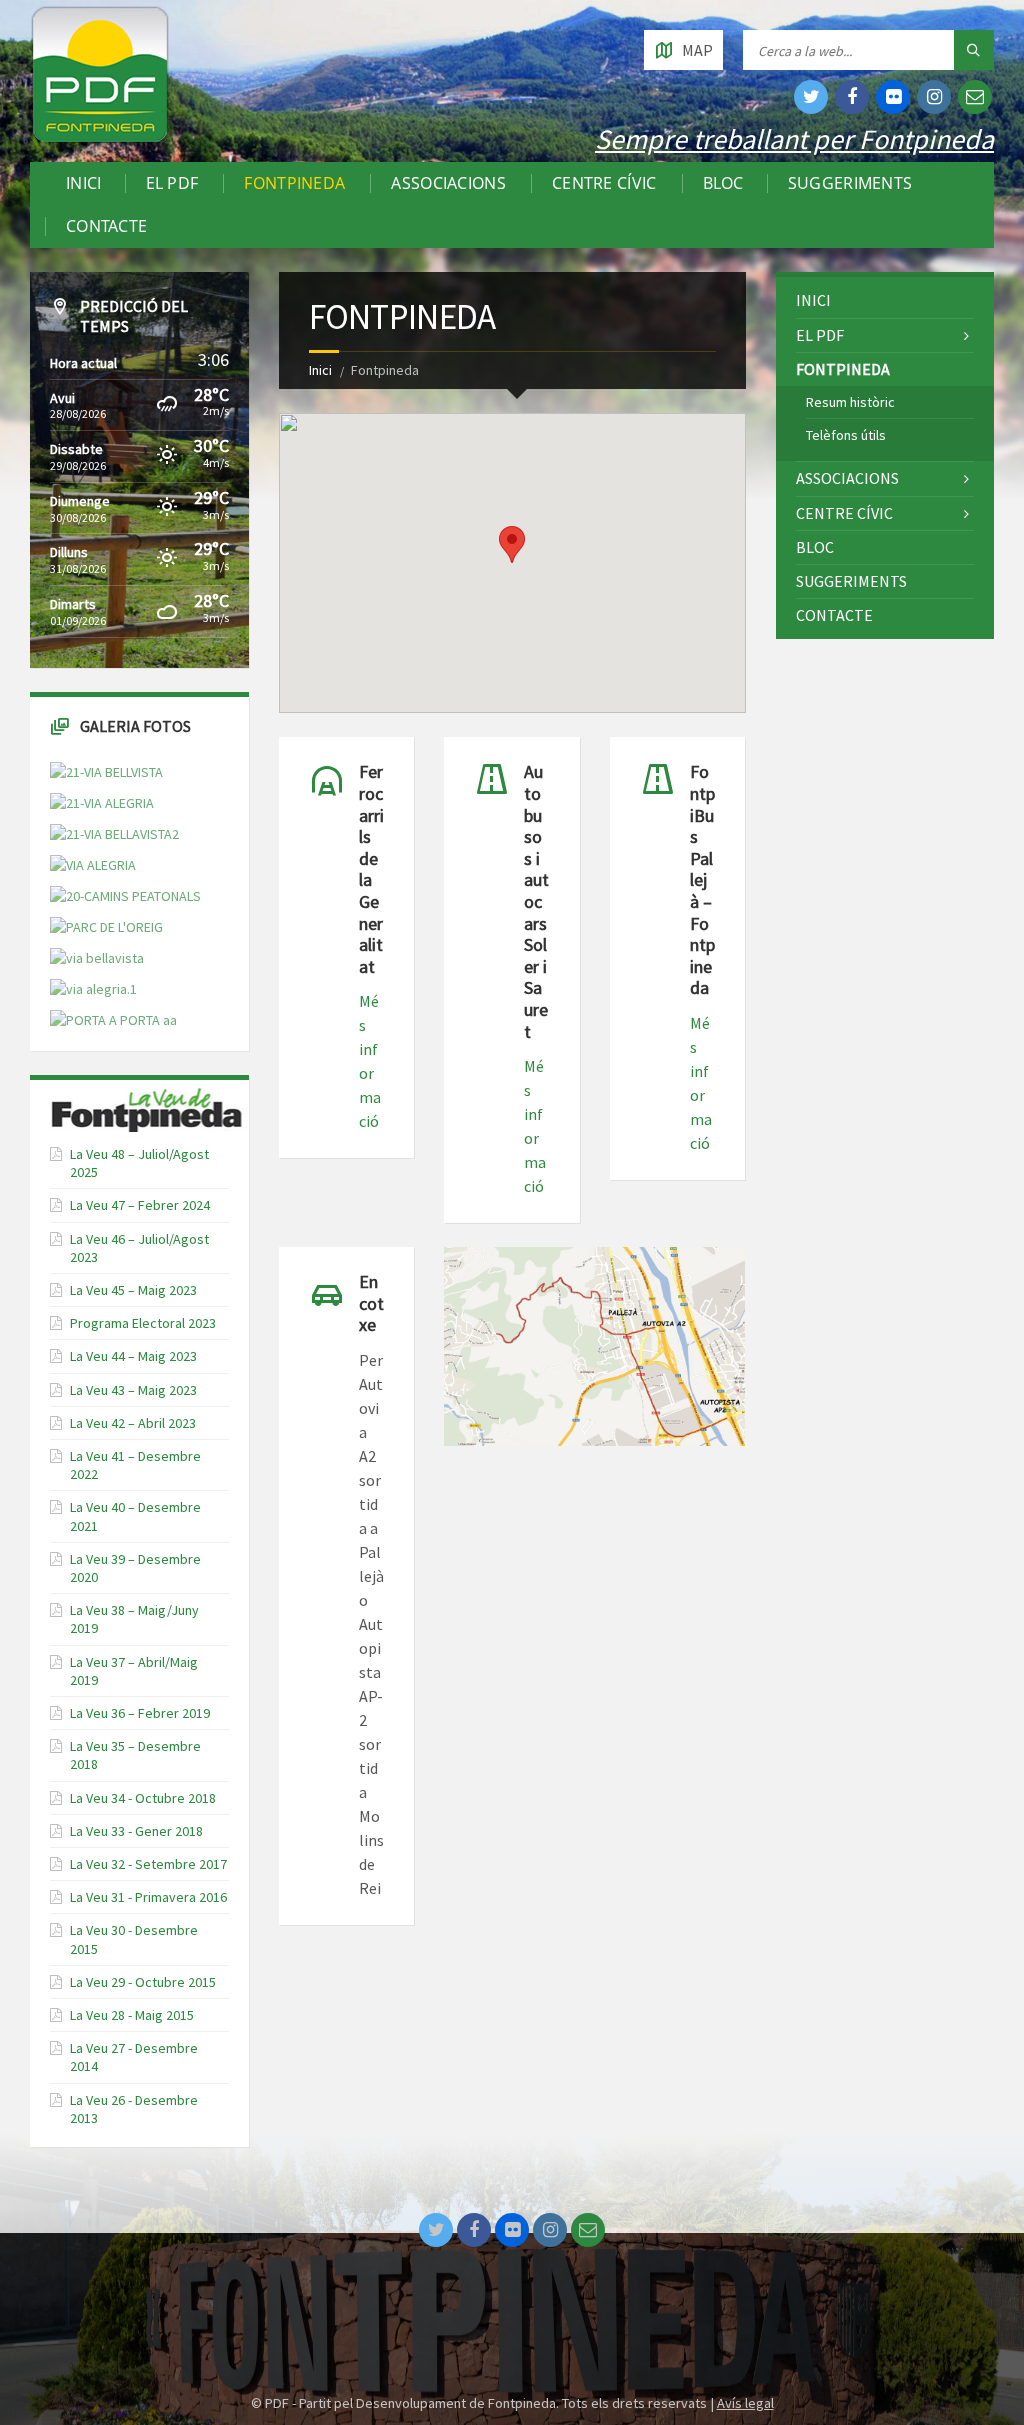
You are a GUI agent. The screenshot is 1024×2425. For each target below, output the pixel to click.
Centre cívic (604, 183)
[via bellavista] (97, 958)
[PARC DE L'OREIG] (106, 927)
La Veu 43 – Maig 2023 (133, 1390)
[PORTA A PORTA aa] (113, 1020)
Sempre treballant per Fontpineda (794, 139)
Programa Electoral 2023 (143, 1323)
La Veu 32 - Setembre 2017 (148, 1864)
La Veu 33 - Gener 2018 (136, 1831)
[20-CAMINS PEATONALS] (125, 896)
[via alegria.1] (93, 989)
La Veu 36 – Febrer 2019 (140, 1713)
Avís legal (745, 2403)
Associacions (448, 183)
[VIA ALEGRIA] (93, 865)
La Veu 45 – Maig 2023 (133, 1290)
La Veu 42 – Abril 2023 (133, 1423)
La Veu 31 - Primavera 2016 (148, 1897)
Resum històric (850, 402)
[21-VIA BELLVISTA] (106, 772)
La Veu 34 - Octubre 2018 (143, 1798)
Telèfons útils (846, 435)
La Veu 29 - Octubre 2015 (143, 1982)
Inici (84, 183)
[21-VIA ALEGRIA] (102, 803)
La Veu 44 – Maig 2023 (133, 1356)
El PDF (172, 183)
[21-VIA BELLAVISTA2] (114, 834)
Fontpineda (294, 183)
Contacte (106, 226)
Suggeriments (850, 183)
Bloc (723, 183)
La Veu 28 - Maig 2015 (132, 2015)
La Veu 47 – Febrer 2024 (140, 1205)
